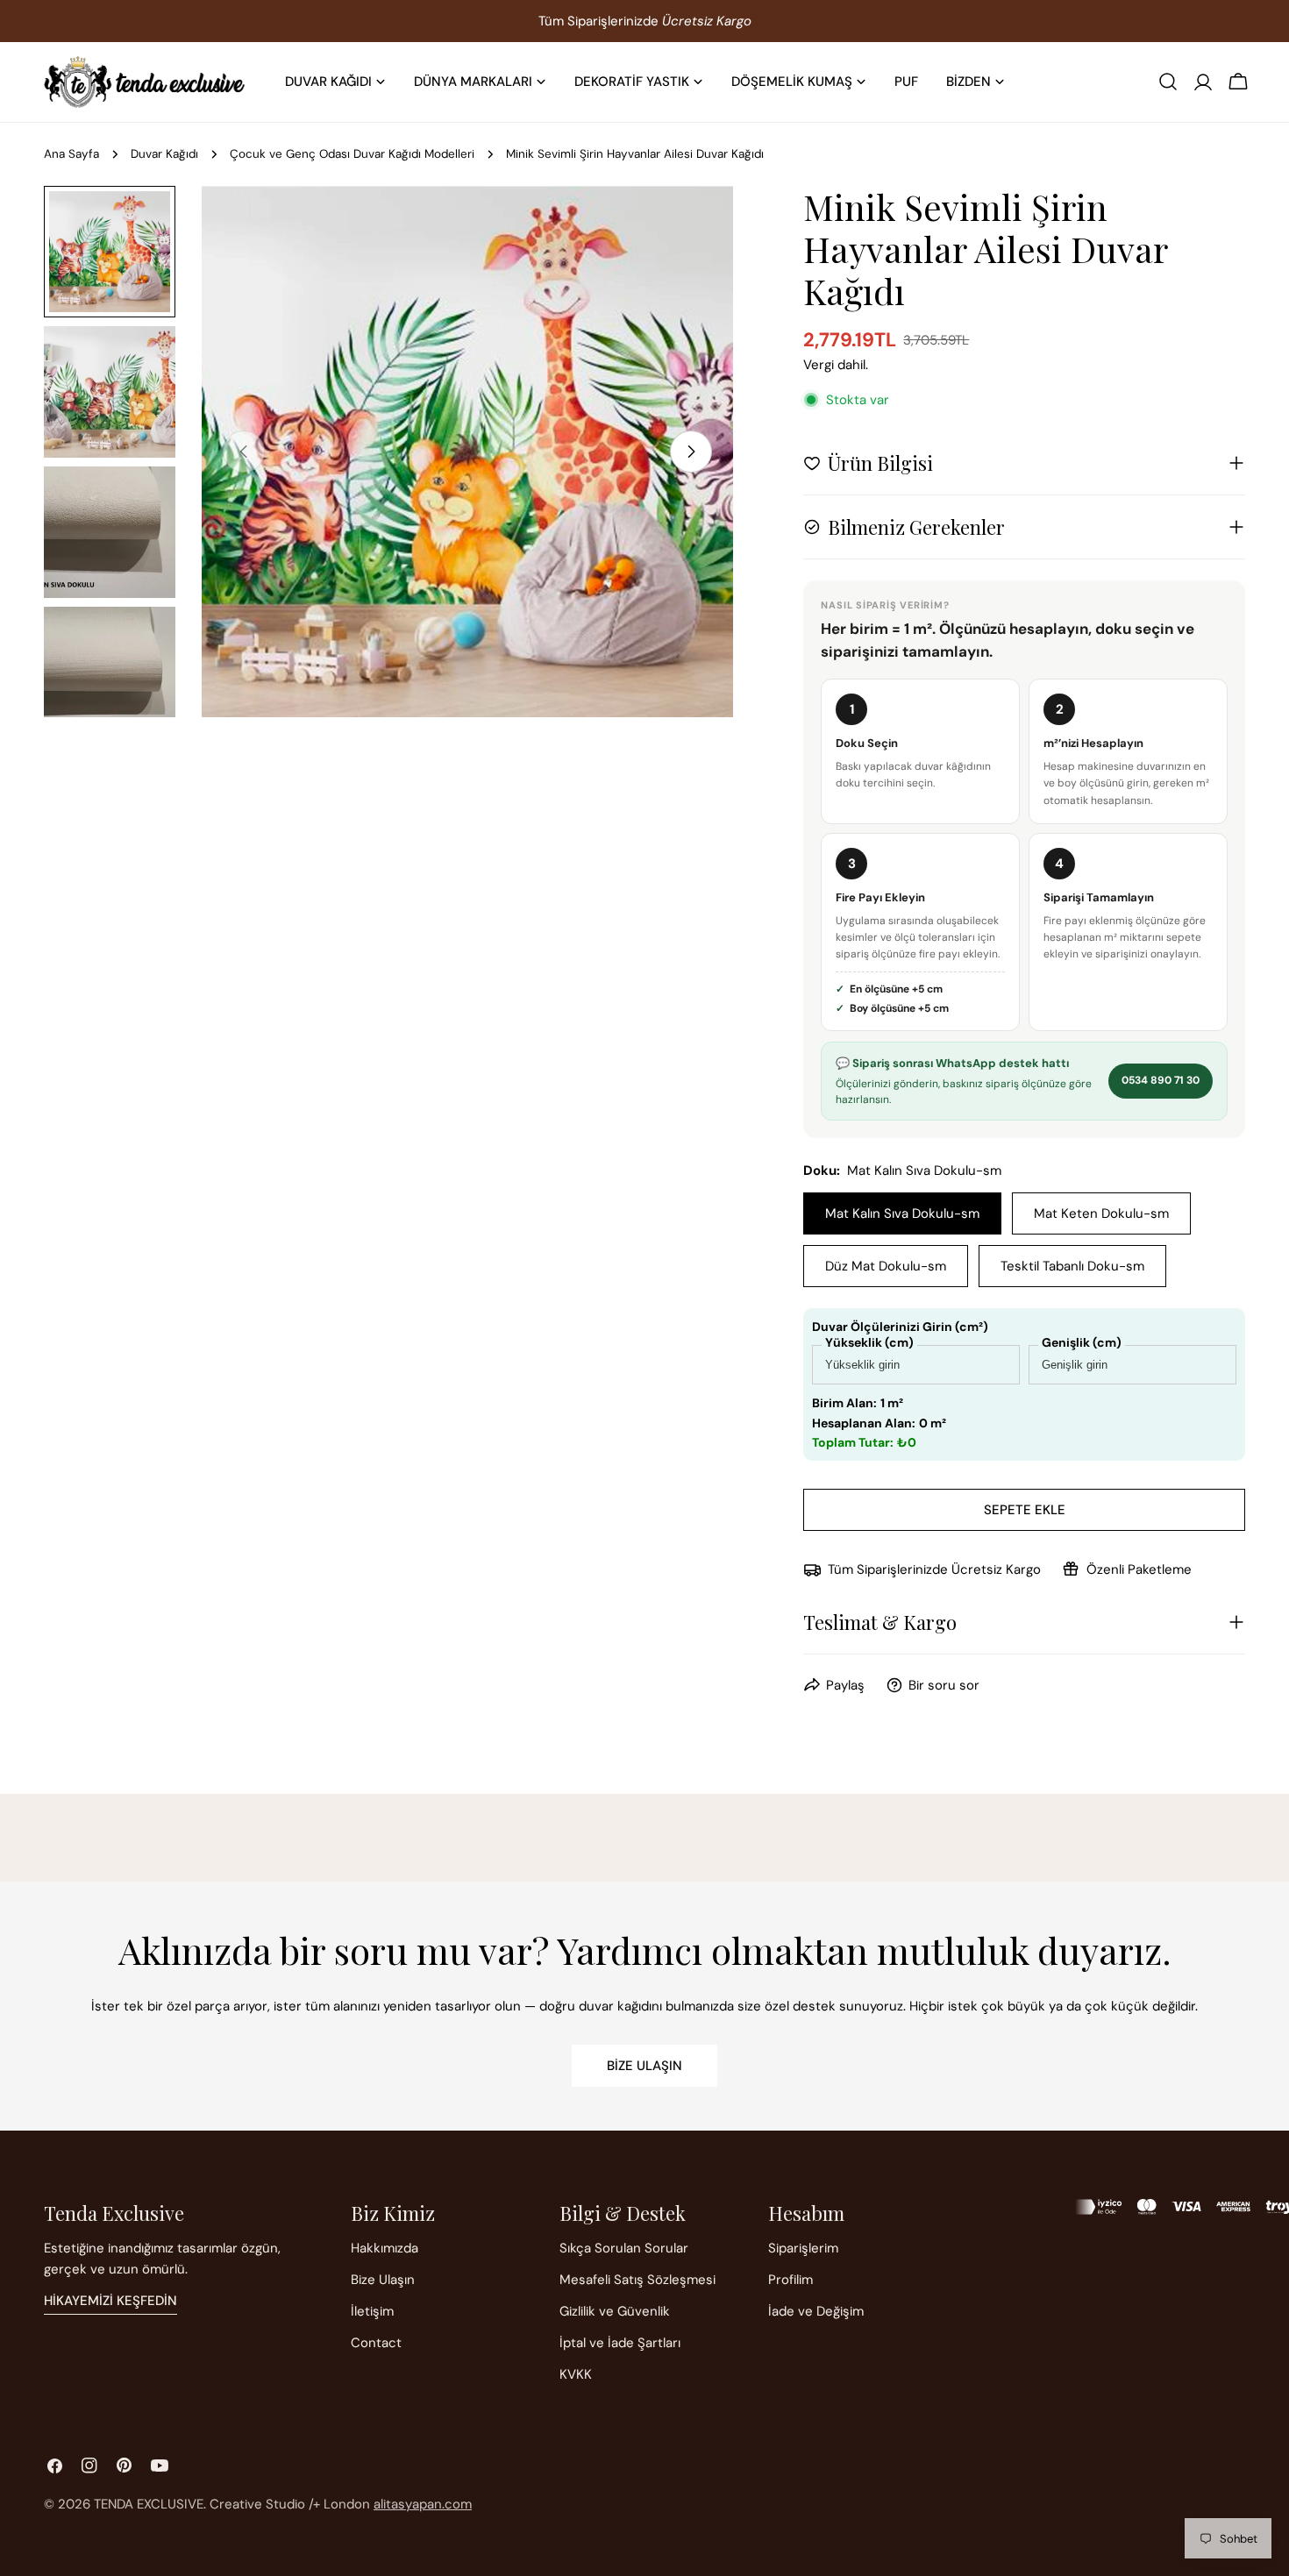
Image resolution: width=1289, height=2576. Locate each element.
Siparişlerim (803, 2248)
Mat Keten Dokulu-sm (1101, 1213)
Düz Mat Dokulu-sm (886, 1266)
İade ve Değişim (816, 2311)
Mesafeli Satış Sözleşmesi (637, 2280)
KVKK (576, 2374)
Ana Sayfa (71, 154)
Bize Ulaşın (644, 2066)
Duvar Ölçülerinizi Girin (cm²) (900, 1327)
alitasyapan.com (423, 2504)
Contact (376, 2343)
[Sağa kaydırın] (691, 452)
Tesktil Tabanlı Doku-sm (1072, 1266)
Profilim (790, 2280)
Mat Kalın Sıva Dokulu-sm (902, 1213)
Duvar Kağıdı (164, 154)
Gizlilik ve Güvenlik (615, 2311)
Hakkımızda (385, 2248)
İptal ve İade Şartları (620, 2343)
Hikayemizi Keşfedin (110, 2301)
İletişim (372, 2311)
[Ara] (1168, 82)
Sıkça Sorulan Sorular (624, 2248)
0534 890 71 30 (1161, 1080)
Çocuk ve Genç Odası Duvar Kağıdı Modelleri (352, 154)
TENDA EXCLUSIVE (149, 2504)
